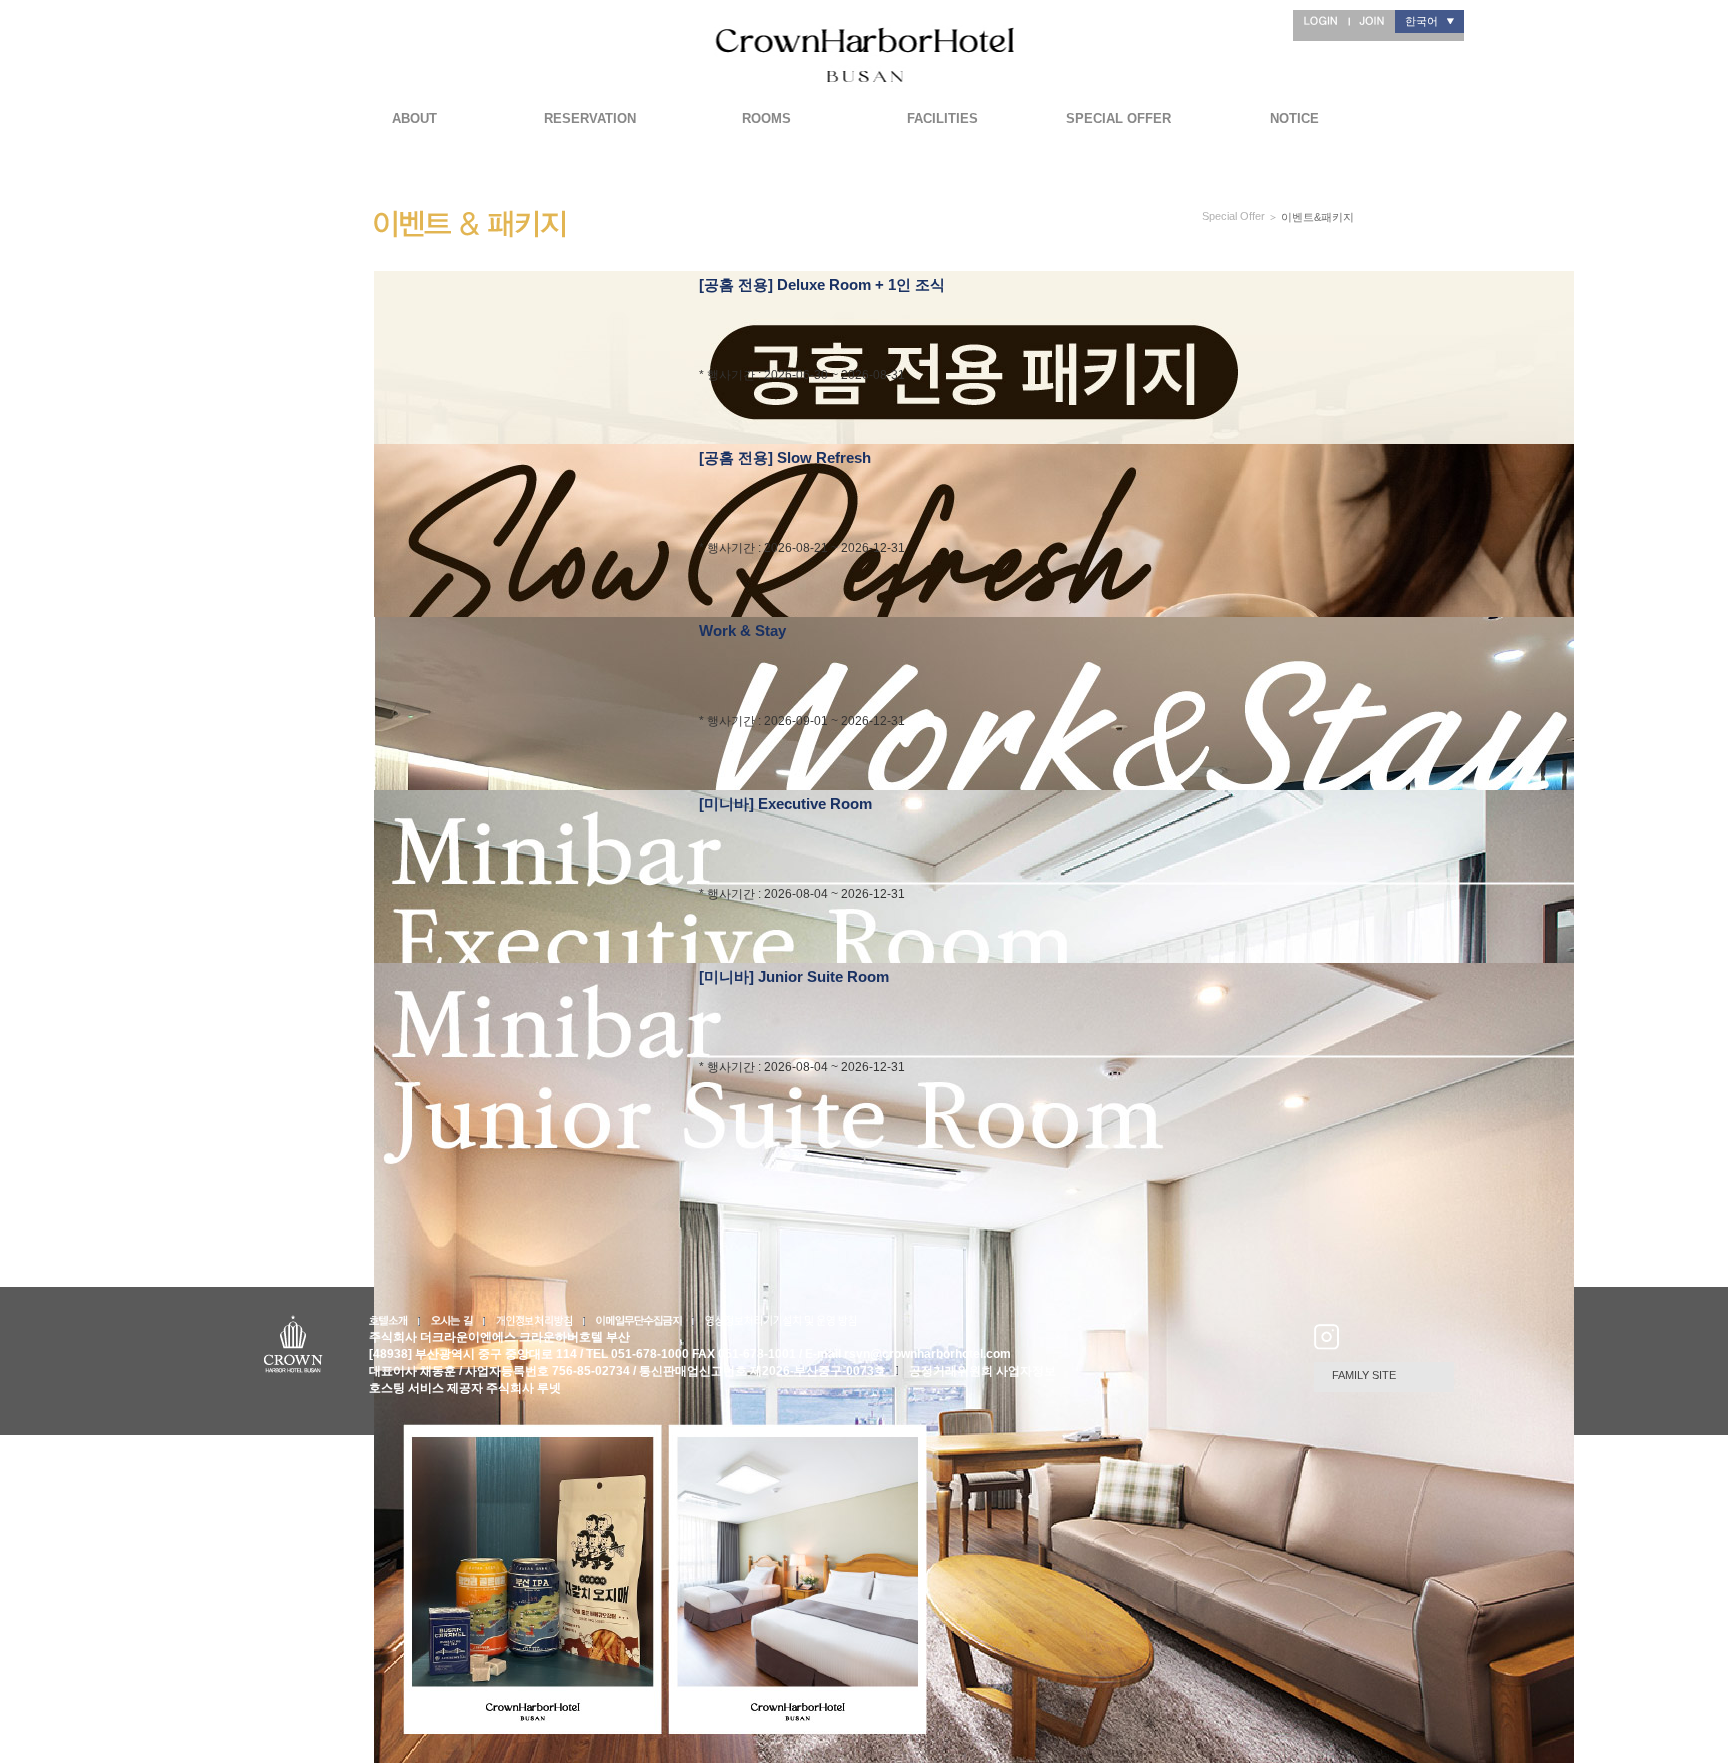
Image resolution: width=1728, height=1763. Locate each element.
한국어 (1421, 21)
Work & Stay (742, 630)
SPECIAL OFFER (1118, 118)
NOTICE (1294, 118)
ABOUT (414, 118)
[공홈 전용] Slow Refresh (785, 457)
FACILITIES (942, 118)
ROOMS (766, 118)
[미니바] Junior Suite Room (794, 976)
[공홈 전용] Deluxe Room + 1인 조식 (822, 284)
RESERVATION (590, 118)
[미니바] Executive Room (785, 803)
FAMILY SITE (1364, 1375)
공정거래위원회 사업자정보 (982, 1371)
